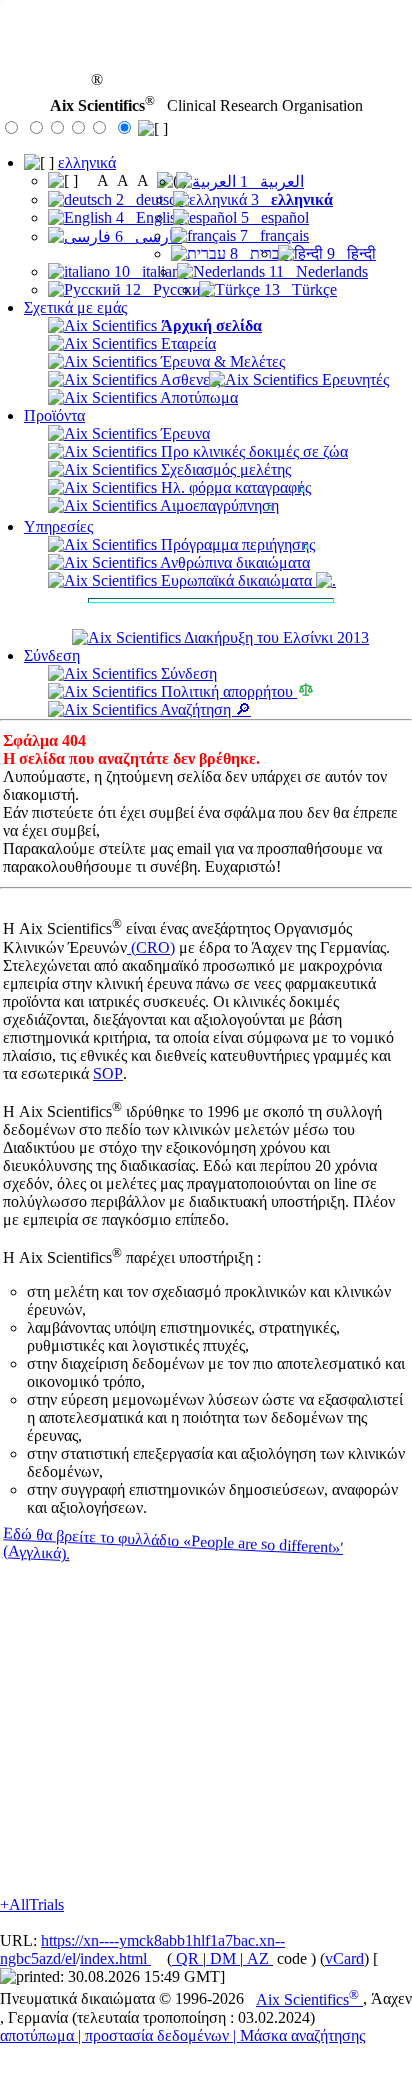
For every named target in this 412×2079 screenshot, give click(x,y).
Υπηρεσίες (58, 526)
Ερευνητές (353, 379)
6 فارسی (146, 236)
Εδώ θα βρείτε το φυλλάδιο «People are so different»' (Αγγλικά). (172, 1544)
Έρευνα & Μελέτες (221, 361)
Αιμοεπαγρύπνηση (218, 505)
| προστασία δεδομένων (153, 2035)
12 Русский (165, 289)
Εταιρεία (186, 343)
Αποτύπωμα (197, 397)
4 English (148, 217)
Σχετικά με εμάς (75, 307)
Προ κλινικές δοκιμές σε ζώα (252, 451)
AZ (258, 1958)
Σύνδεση (52, 655)
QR (187, 1958)
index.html (115, 1958)
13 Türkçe (298, 289)
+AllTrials (32, 1904)
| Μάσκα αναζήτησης (299, 2035)
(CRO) (151, 947)
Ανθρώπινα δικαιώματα (233, 562)
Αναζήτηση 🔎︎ (204, 709)
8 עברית (257, 253)
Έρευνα (183, 433)
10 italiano (149, 271)
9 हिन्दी (349, 253)
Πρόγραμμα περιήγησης (236, 544)
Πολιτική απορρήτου (227, 691)
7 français (272, 235)
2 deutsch (148, 199)
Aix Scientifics (307, 1999)
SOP (108, 1073)
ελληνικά (87, 162)
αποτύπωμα (37, 2035)
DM (223, 1958)
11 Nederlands (316, 271)
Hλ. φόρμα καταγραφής (234, 487)
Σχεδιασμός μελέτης (224, 469)
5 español (273, 217)
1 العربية (270, 181)
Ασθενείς (188, 379)
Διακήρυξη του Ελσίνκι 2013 (275, 637)
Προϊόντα (54, 415)
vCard (344, 1958)
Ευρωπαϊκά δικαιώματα (236, 580)
